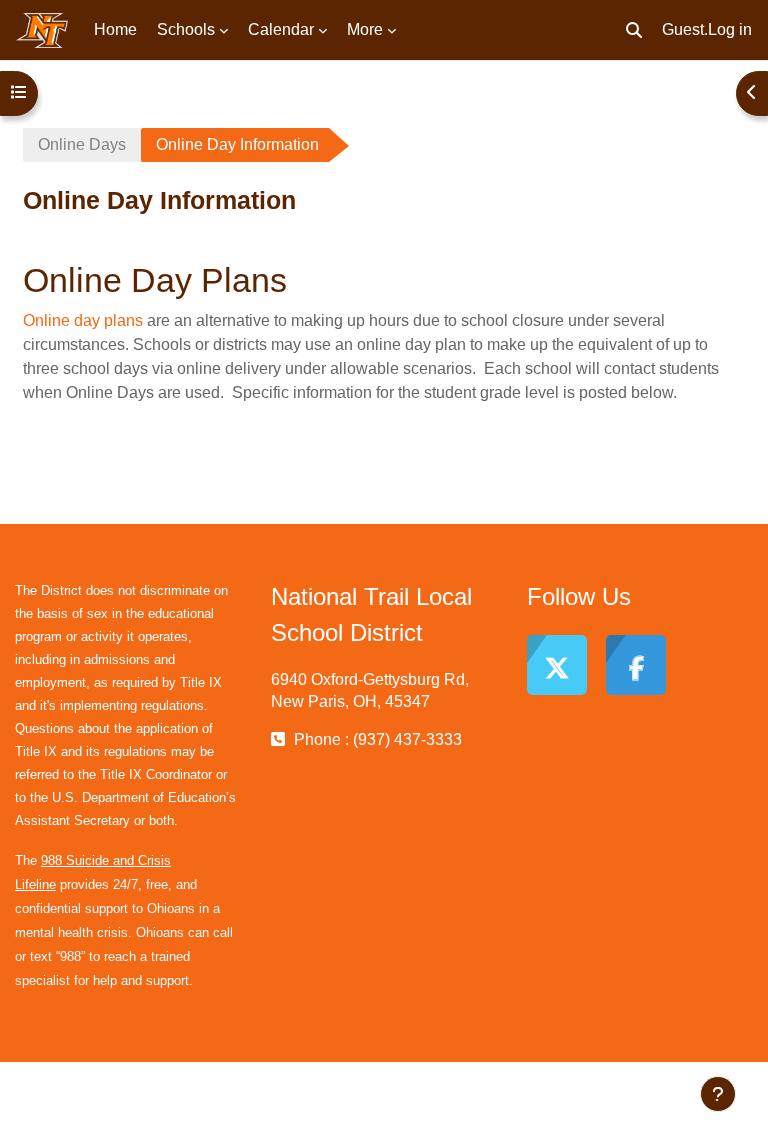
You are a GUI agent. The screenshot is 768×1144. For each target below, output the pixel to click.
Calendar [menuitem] (281, 29)
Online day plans (83, 320)
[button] (634, 30)
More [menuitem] (365, 29)
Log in (730, 29)
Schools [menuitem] (186, 29)
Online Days (82, 144)
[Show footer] (718, 1094)
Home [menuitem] (115, 29)
